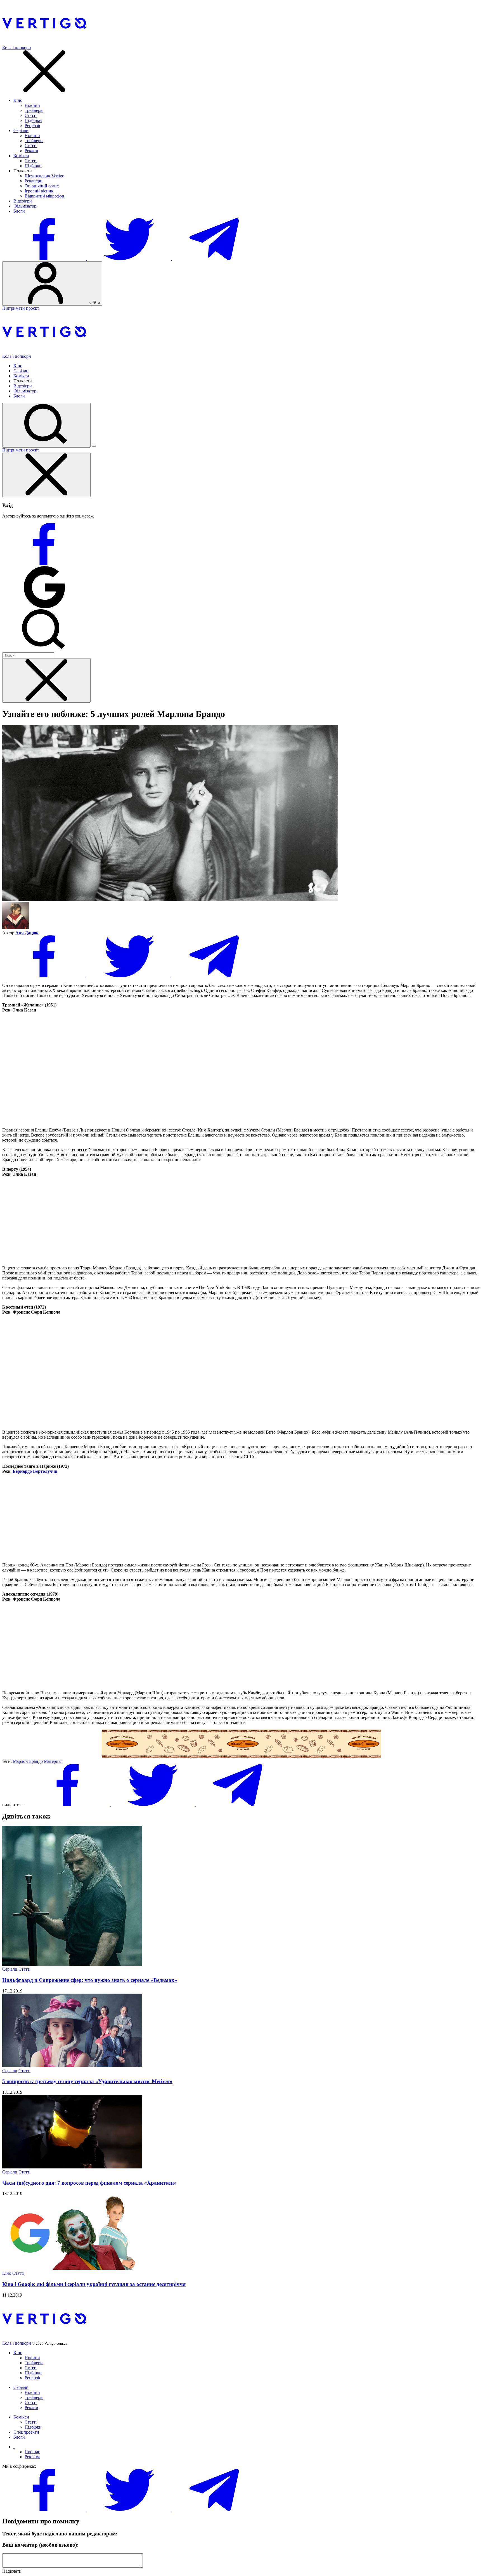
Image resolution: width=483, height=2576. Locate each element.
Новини (32, 105)
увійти (94, 303)
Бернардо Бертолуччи (35, 1471)
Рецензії (32, 125)
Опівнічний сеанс (42, 186)
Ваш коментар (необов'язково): (40, 2545)
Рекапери (34, 181)
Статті (31, 115)
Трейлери (34, 110)
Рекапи (31, 151)
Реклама (32, 2457)
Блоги (19, 211)
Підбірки (33, 120)
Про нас (32, 2452)
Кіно (18, 100)
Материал (53, 1761)
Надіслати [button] (12, 2571)
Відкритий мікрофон (44, 196)
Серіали (21, 130)
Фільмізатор (25, 206)
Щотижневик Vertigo (44, 176)
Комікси (21, 156)
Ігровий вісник (39, 191)
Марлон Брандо (28, 1761)
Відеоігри (23, 201)
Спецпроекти (26, 2432)
